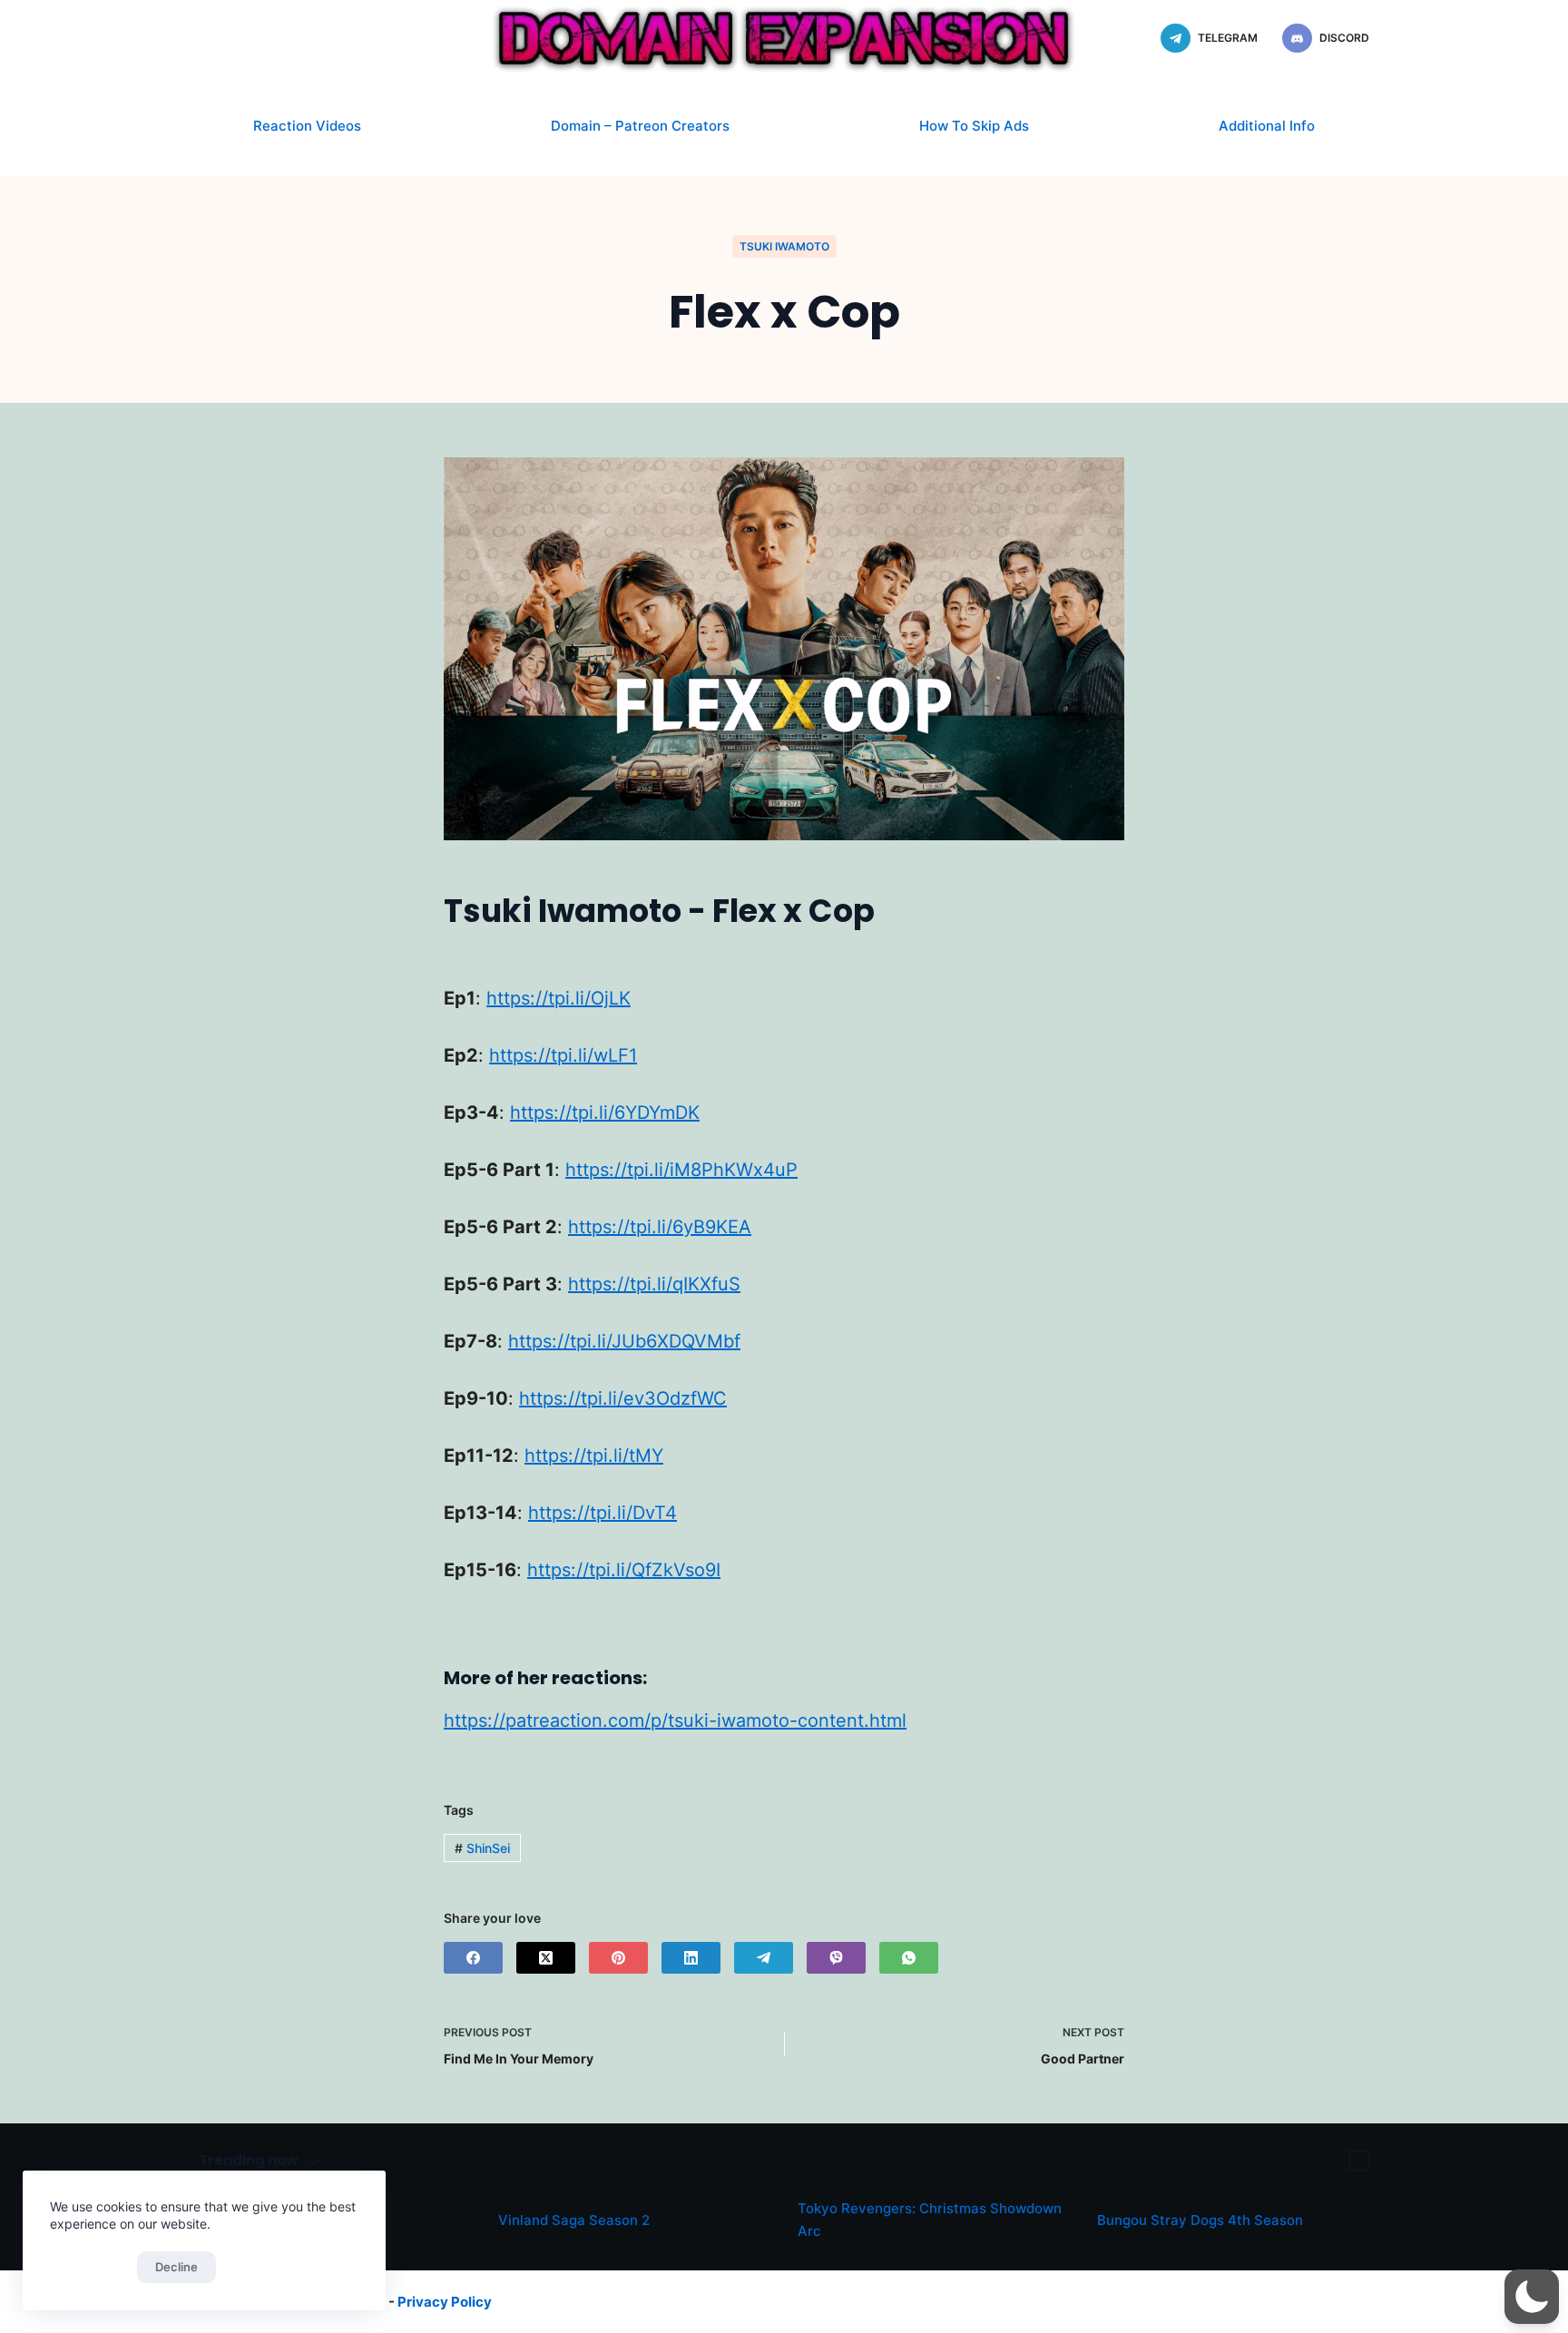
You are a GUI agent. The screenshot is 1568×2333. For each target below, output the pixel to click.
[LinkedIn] (691, 1958)
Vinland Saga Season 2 (574, 2220)
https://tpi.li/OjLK (559, 998)
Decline (176, 2267)
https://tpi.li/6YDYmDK (605, 1113)
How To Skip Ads (974, 126)
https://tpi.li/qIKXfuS (654, 1284)
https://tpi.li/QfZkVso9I (624, 1570)
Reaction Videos (307, 126)
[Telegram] (764, 1958)
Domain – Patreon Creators (640, 126)
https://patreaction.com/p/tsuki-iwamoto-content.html (675, 1720)
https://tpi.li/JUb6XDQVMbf (624, 1341)
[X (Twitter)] (546, 1958)
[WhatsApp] (909, 1958)
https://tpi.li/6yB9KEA (660, 1227)
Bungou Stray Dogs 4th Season (1200, 2220)
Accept (89, 2267)
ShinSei (482, 1848)
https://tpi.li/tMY (594, 1456)
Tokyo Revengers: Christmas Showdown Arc (930, 2220)
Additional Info (1267, 126)
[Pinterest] (618, 1958)
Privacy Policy (445, 2302)
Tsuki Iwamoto (784, 246)
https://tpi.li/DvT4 (603, 1513)
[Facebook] (473, 1958)
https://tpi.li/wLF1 (563, 1055)
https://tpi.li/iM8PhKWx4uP (681, 1170)
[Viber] (836, 1958)
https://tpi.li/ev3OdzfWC (623, 1398)
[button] (1532, 2297)
